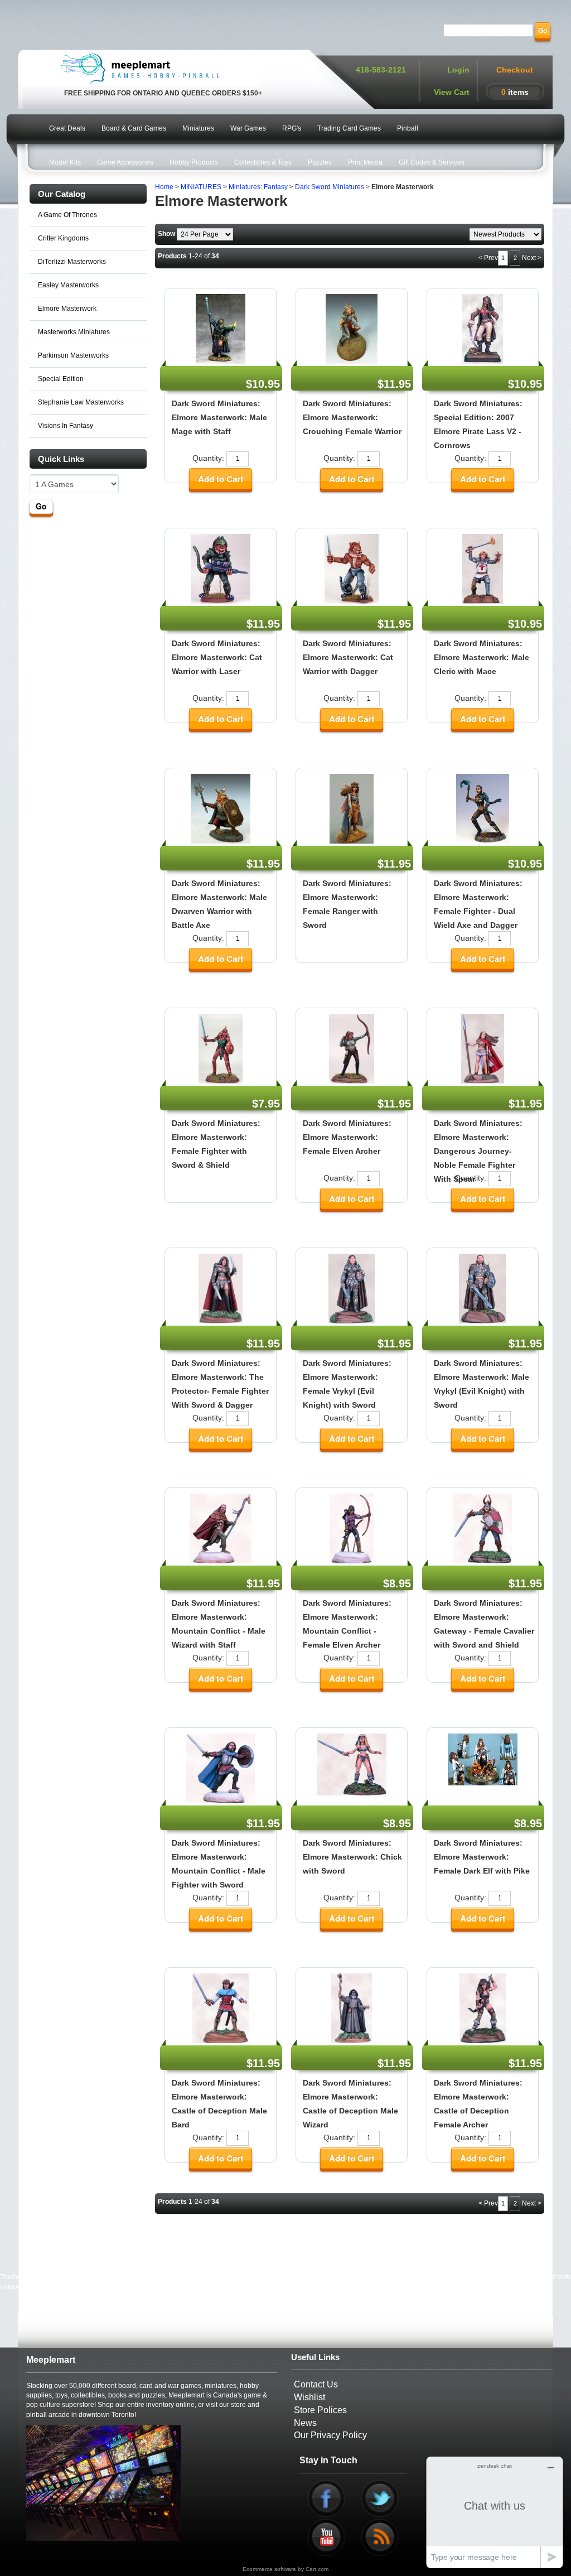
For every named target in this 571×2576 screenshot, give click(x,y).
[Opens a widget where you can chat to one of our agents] (495, 2512)
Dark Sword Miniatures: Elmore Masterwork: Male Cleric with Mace (482, 657)
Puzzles (320, 162)
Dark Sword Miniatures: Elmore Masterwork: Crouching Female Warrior (352, 417)
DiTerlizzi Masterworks (72, 262)
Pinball (408, 128)
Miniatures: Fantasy (258, 187)
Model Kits (65, 162)
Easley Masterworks (68, 285)
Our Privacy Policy (330, 2435)
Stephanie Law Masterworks (81, 402)
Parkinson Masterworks (73, 355)
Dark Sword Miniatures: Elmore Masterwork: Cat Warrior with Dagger (348, 657)
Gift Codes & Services (432, 162)
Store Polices (320, 2410)
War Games (248, 128)
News (305, 2423)
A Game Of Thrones (67, 215)
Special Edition (61, 379)
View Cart (452, 92)
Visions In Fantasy (66, 426)
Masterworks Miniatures (74, 332)
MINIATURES (201, 187)
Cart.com (317, 2569)
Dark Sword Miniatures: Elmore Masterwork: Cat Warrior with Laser (217, 657)
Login (458, 70)
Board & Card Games (134, 128)
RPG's (292, 128)
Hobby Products (194, 162)
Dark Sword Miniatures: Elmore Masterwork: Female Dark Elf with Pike (482, 1857)
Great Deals (67, 128)
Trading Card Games (349, 128)
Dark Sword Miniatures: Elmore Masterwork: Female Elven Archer (347, 1137)
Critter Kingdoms (63, 238)
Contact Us (316, 2384)
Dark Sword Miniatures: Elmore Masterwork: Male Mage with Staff (219, 417)
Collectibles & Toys (263, 162)
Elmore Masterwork (67, 309)
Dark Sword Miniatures (330, 187)
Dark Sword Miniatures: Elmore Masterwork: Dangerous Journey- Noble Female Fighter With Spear (478, 1151)
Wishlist (309, 2397)
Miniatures (198, 128)
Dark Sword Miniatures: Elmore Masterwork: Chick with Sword (352, 1857)
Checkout (515, 70)
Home (164, 187)
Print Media (365, 162)
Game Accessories (125, 162)
